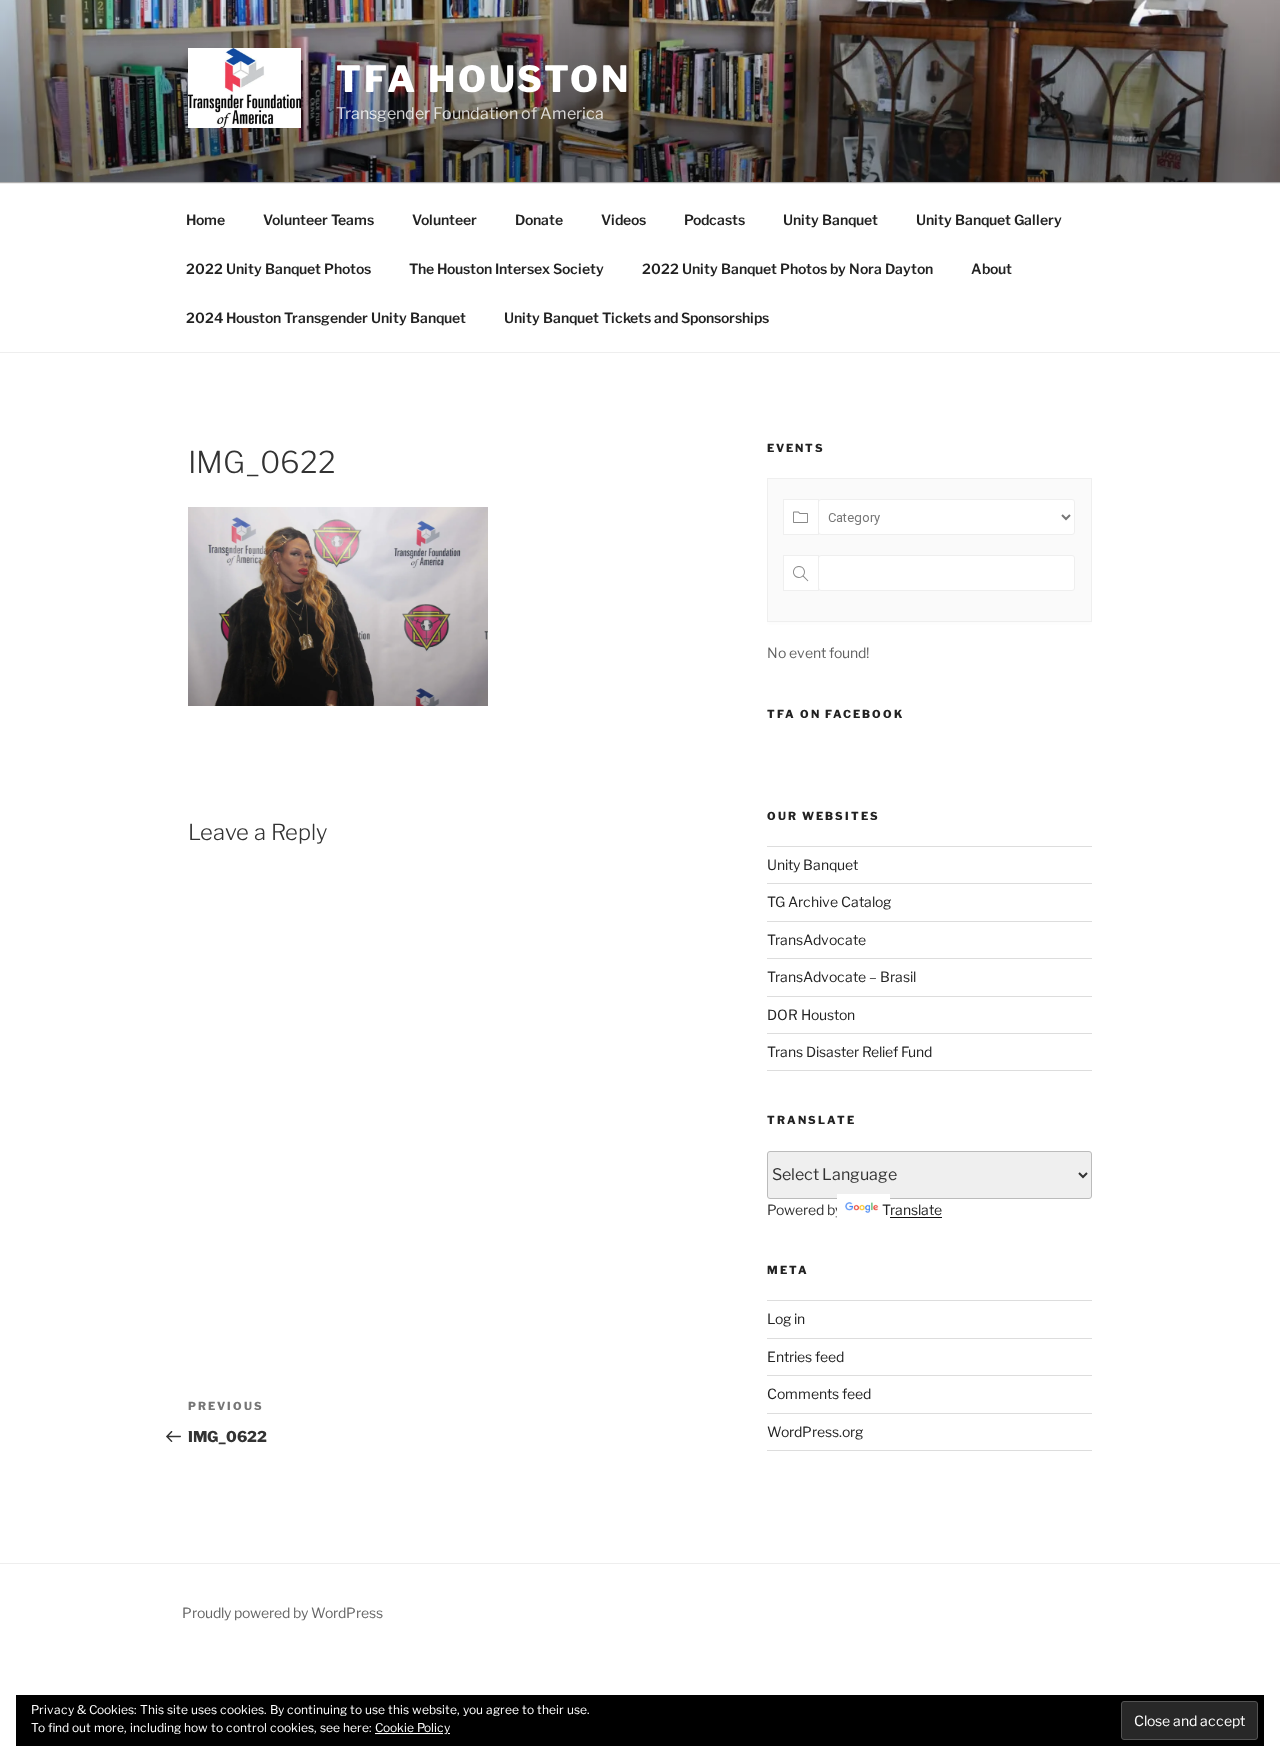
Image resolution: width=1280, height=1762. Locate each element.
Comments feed (819, 1393)
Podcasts (714, 219)
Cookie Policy (412, 1727)
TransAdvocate (816, 939)
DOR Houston (811, 1014)
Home (205, 219)
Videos (623, 219)
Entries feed (805, 1356)
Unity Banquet (830, 219)
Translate (912, 1209)
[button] (244, 88)
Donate (539, 219)
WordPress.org (815, 1431)
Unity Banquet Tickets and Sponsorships (636, 317)
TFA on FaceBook (835, 714)
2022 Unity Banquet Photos (278, 268)
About (991, 268)
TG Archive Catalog (829, 901)
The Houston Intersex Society (506, 268)
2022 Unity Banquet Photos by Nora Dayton (787, 268)
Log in (786, 1318)
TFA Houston (483, 79)
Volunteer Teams (318, 219)
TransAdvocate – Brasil (841, 976)
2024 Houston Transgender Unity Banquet (326, 317)
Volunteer (444, 219)
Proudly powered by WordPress (282, 1612)
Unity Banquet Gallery (989, 219)
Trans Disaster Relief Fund (849, 1051)
